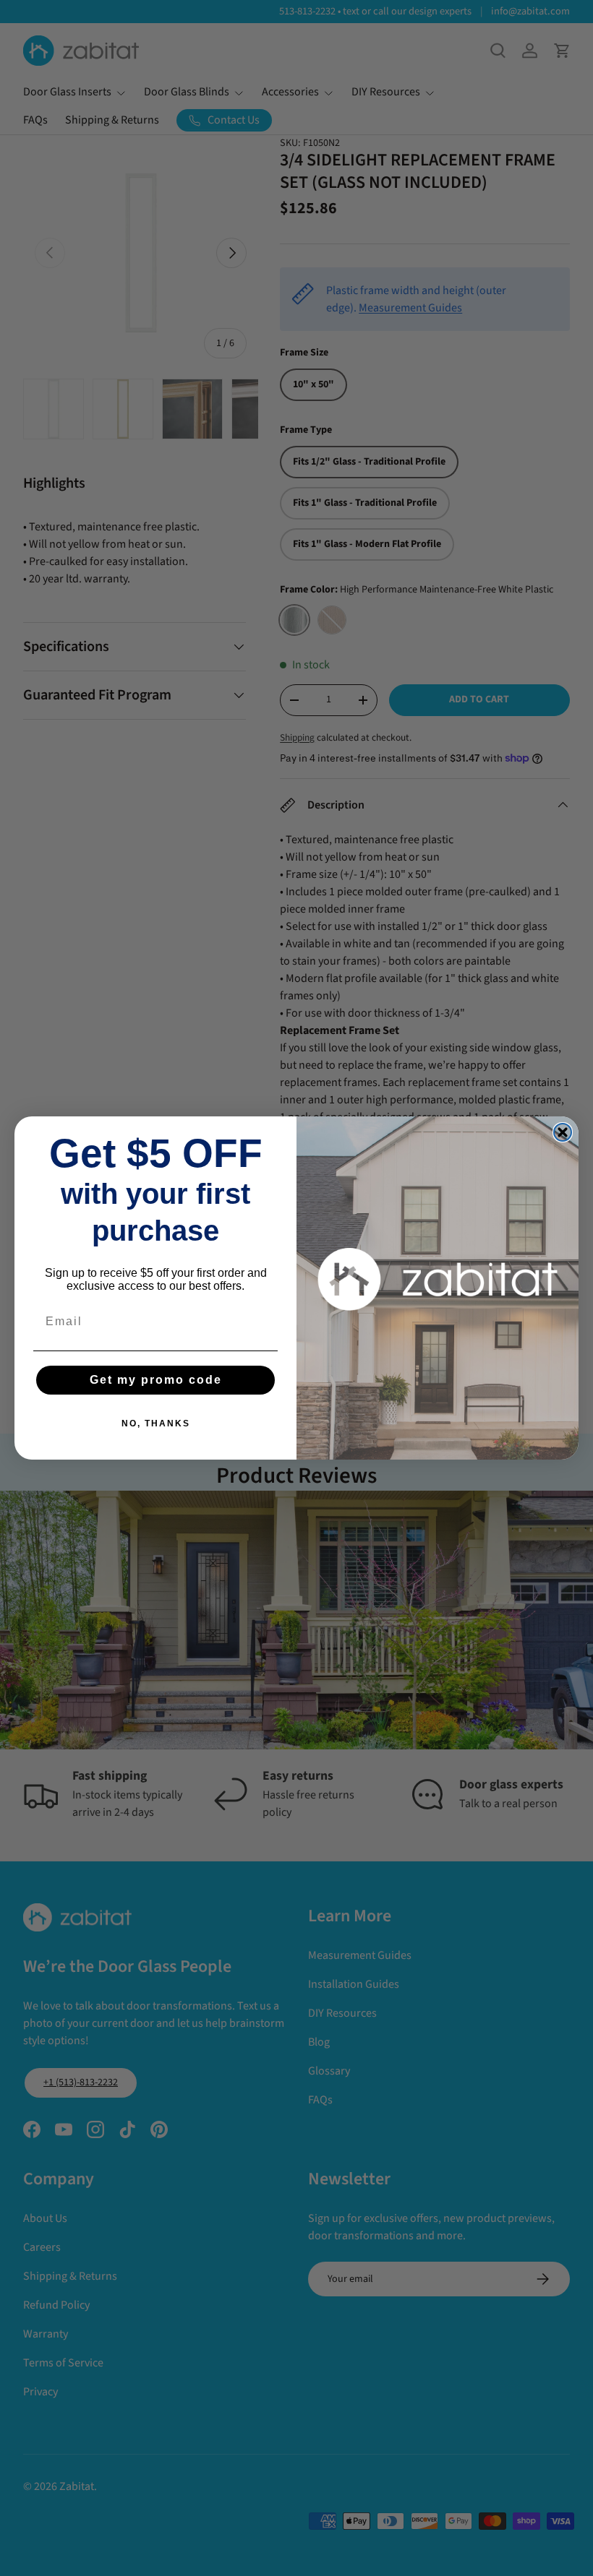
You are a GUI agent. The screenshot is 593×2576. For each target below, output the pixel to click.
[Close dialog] (563, 1132)
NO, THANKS (156, 1423)
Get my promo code (156, 1380)
